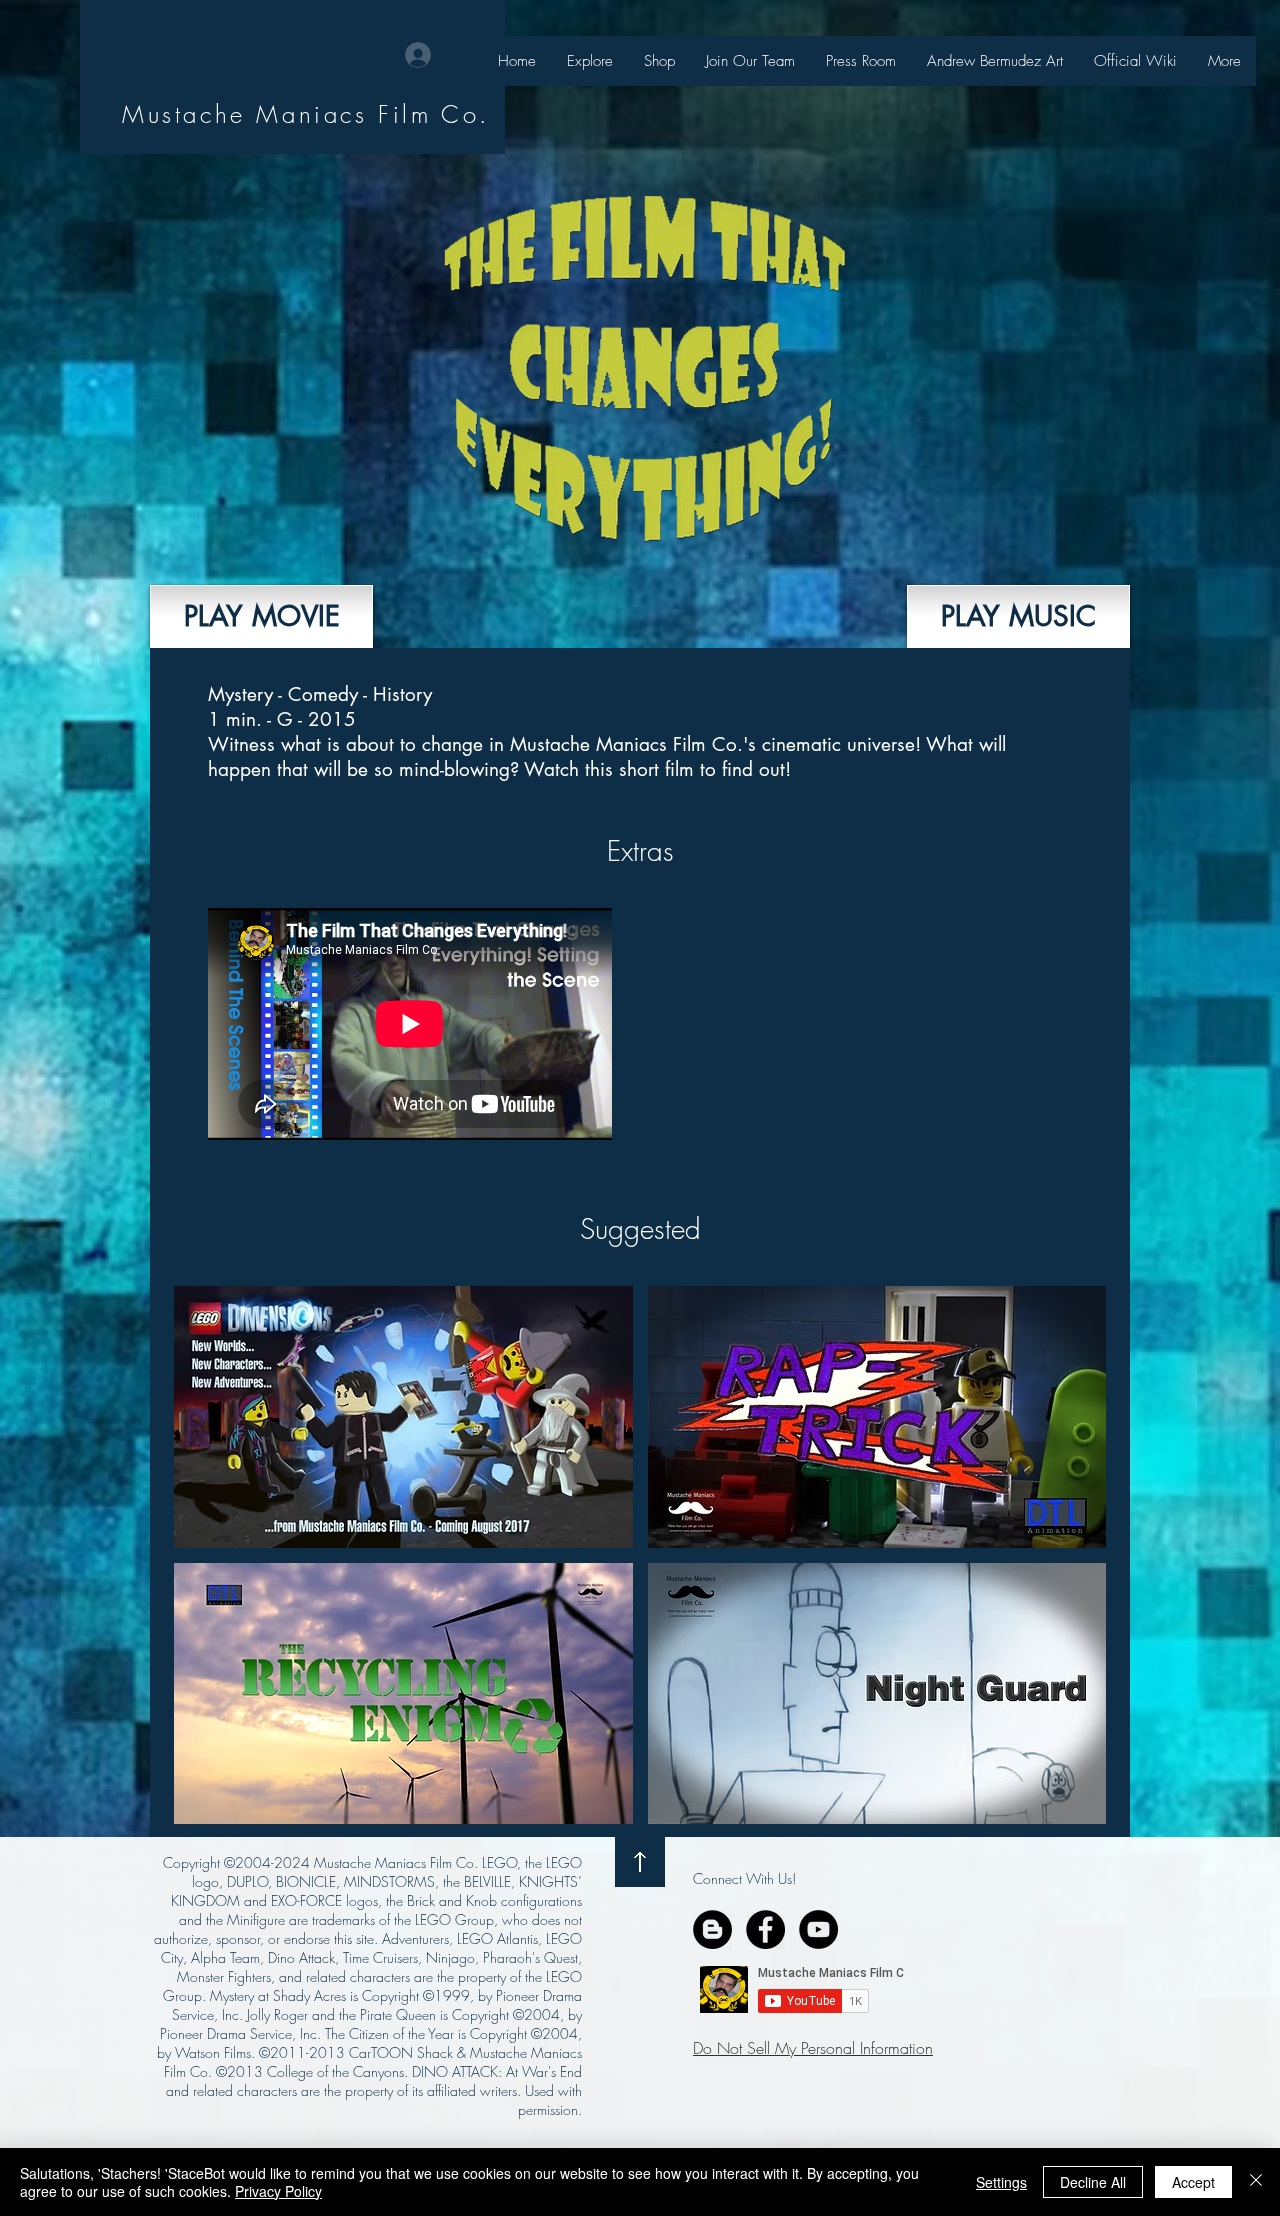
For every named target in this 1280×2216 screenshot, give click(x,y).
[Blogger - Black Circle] (712, 1929)
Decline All (1093, 2182)
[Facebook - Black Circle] (765, 1929)
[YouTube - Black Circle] (818, 1929)
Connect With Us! (744, 1878)
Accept (1193, 2182)
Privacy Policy (278, 2191)
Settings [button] (1001, 2182)
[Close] (1256, 2182)
